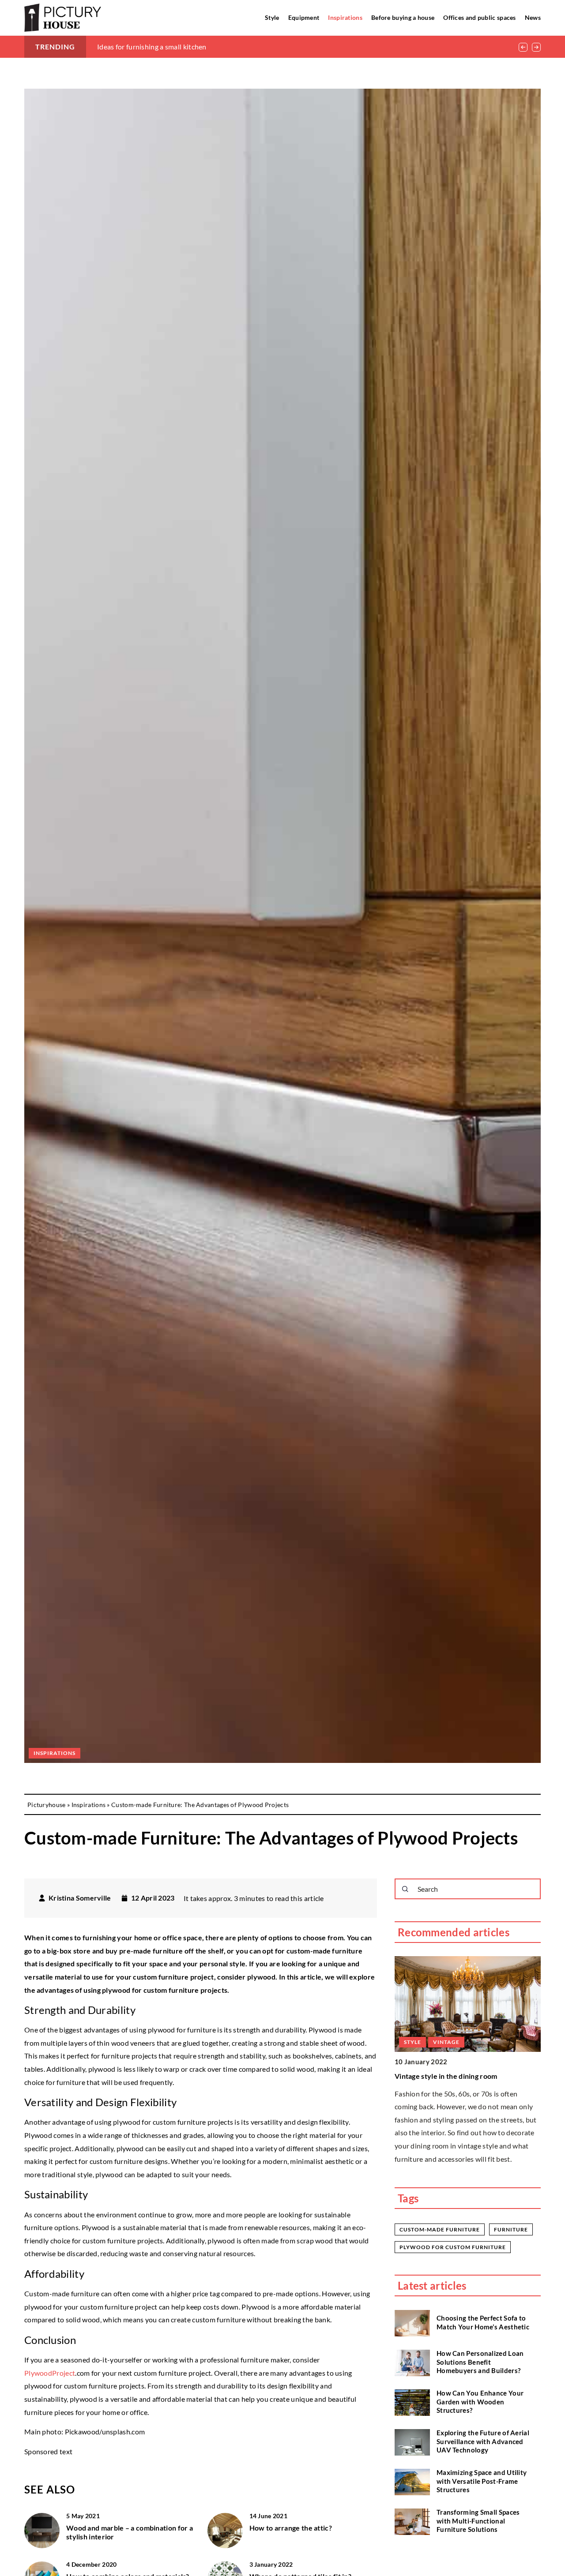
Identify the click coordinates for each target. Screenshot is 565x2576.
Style (272, 17)
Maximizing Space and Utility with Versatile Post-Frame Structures (482, 2481)
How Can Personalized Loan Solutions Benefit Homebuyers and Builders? (480, 2362)
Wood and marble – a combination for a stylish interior (130, 2532)
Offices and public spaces (480, 17)
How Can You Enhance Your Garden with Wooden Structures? (480, 2402)
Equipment (304, 17)
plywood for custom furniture (453, 2247)
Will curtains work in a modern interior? (460, 2076)
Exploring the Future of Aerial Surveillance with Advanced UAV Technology (483, 2442)
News (533, 17)
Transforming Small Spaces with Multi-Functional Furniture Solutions (478, 2521)
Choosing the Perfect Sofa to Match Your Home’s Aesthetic (483, 2323)
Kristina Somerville (80, 1898)
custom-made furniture (440, 2229)
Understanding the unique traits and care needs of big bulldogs (196, 47)
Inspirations (345, 17)
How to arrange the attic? (291, 2528)
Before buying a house (403, 17)
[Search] (405, 1889)
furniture (511, 2229)
